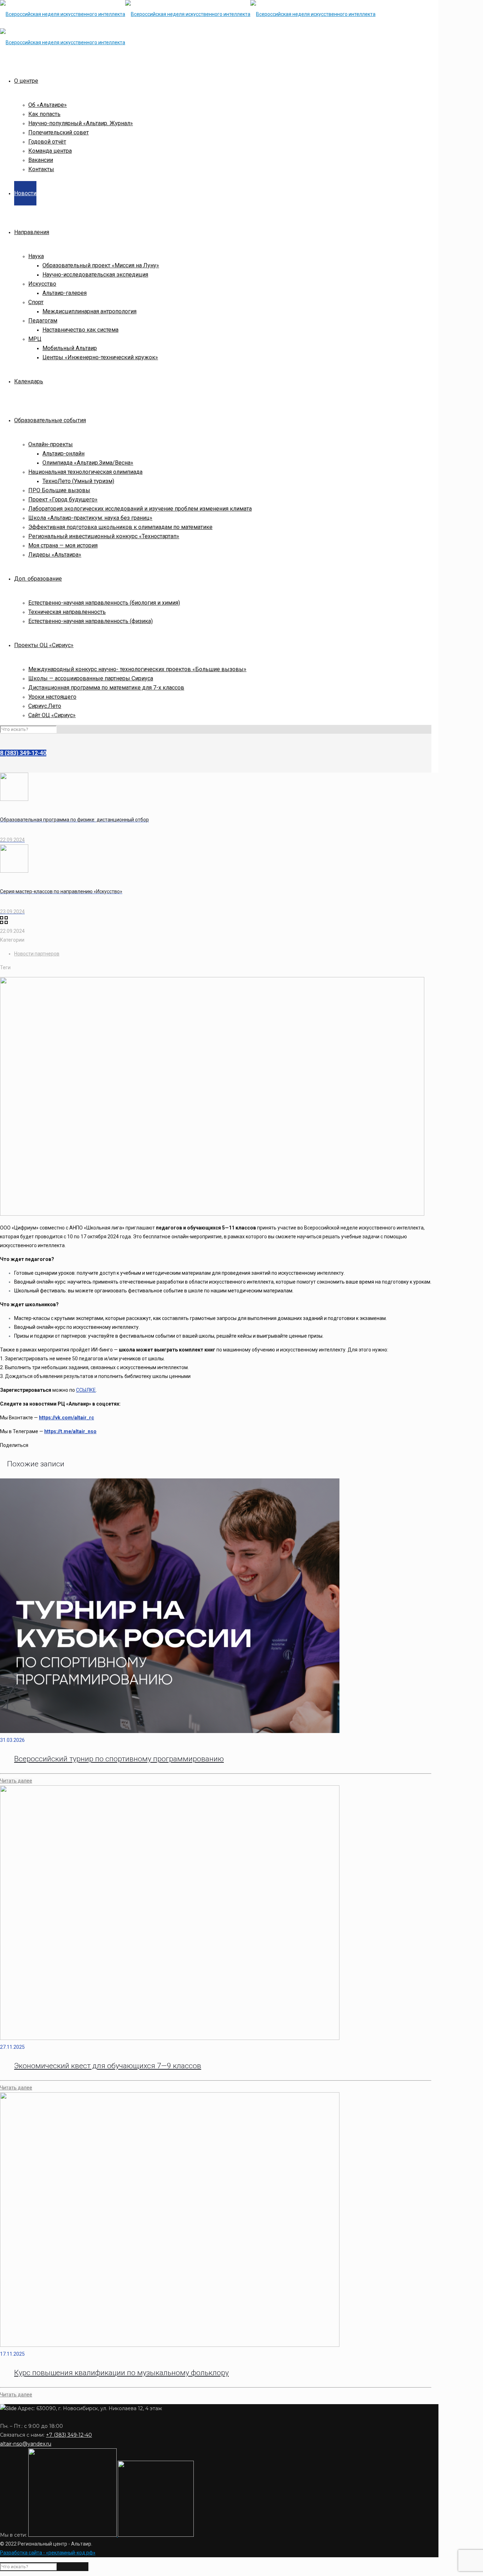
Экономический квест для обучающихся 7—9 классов (108, 2066)
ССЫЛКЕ (86, 1390)
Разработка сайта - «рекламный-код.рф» (48, 2553)
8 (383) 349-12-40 (23, 753)
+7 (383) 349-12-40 (69, 2435)
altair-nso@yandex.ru (26, 2444)
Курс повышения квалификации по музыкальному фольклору (121, 2373)
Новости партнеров (37, 954)
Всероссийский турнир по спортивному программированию (119, 1759)
